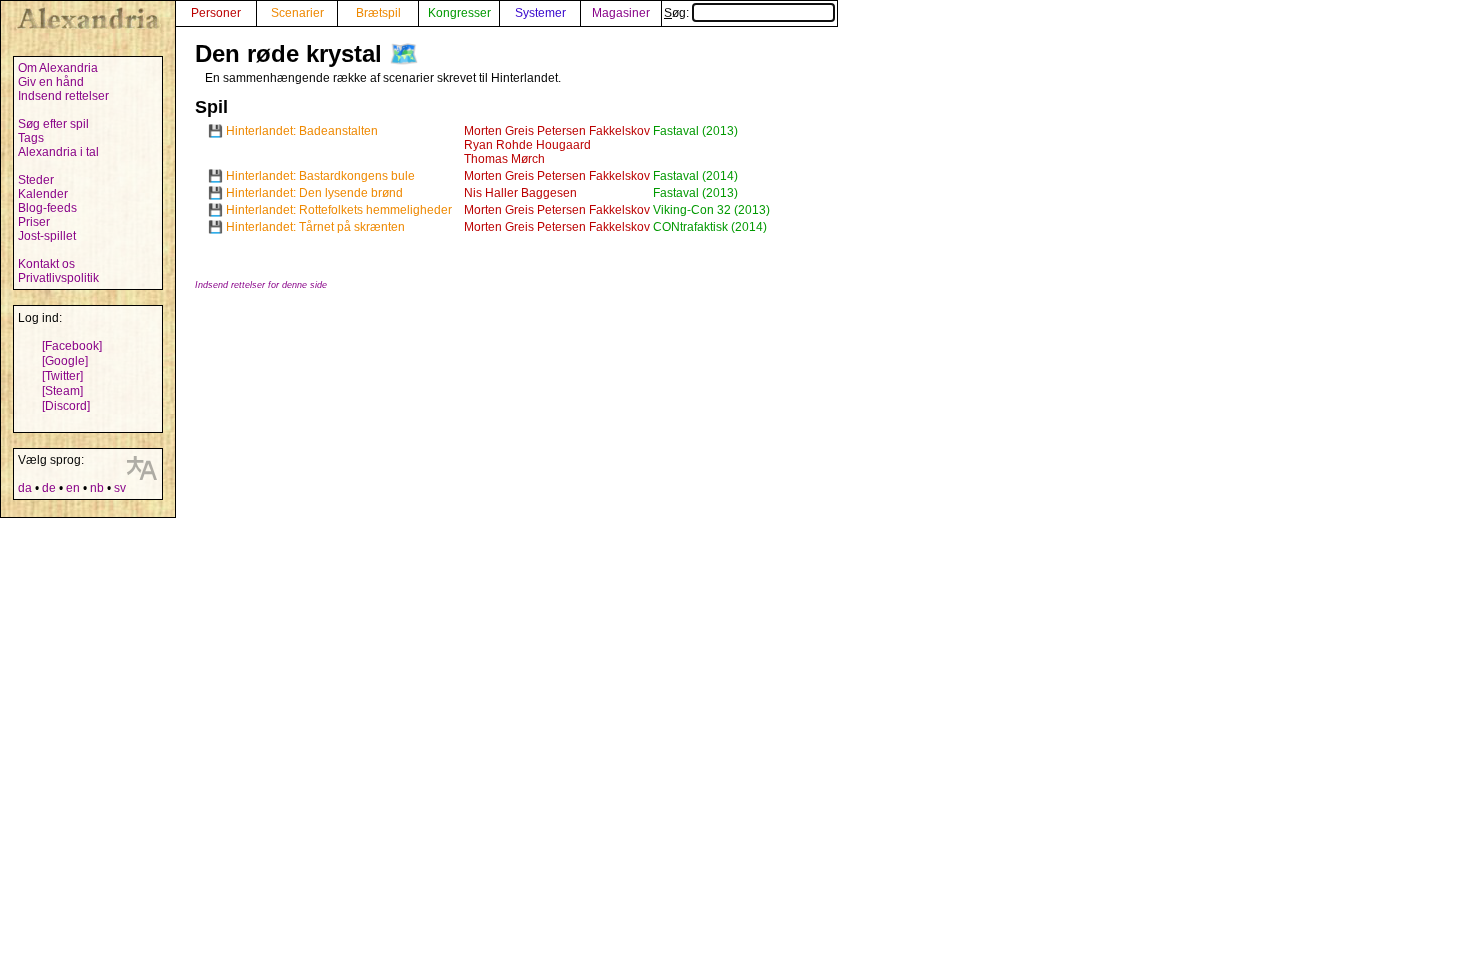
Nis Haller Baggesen (520, 193)
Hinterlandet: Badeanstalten (302, 131)
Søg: (678, 13)
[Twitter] (62, 376)
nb (97, 488)
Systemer (540, 13)
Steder (36, 180)
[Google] (65, 361)
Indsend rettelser (63, 96)
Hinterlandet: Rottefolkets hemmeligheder (339, 210)
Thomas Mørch (504, 159)
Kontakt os (46, 264)
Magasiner (621, 13)
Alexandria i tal (58, 152)
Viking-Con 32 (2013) (711, 210)
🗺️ (404, 53)
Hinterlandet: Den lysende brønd (314, 193)
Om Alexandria (58, 68)
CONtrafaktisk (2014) (710, 227)
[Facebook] (72, 346)
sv (120, 488)
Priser (34, 222)
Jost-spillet (47, 236)
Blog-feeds (47, 208)
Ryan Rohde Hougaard (527, 145)
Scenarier (297, 13)
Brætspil (378, 13)
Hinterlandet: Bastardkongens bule (320, 176)
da (25, 488)
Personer (216, 13)
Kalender (43, 194)
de (49, 488)
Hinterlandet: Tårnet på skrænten (315, 227)
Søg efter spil (53, 124)
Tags (31, 138)
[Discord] (66, 406)
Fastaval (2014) (695, 176)
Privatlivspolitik (58, 278)
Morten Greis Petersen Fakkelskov (557, 131)
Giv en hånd (51, 82)
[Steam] (62, 391)
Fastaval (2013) (695, 131)
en (73, 488)
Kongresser (459, 13)
